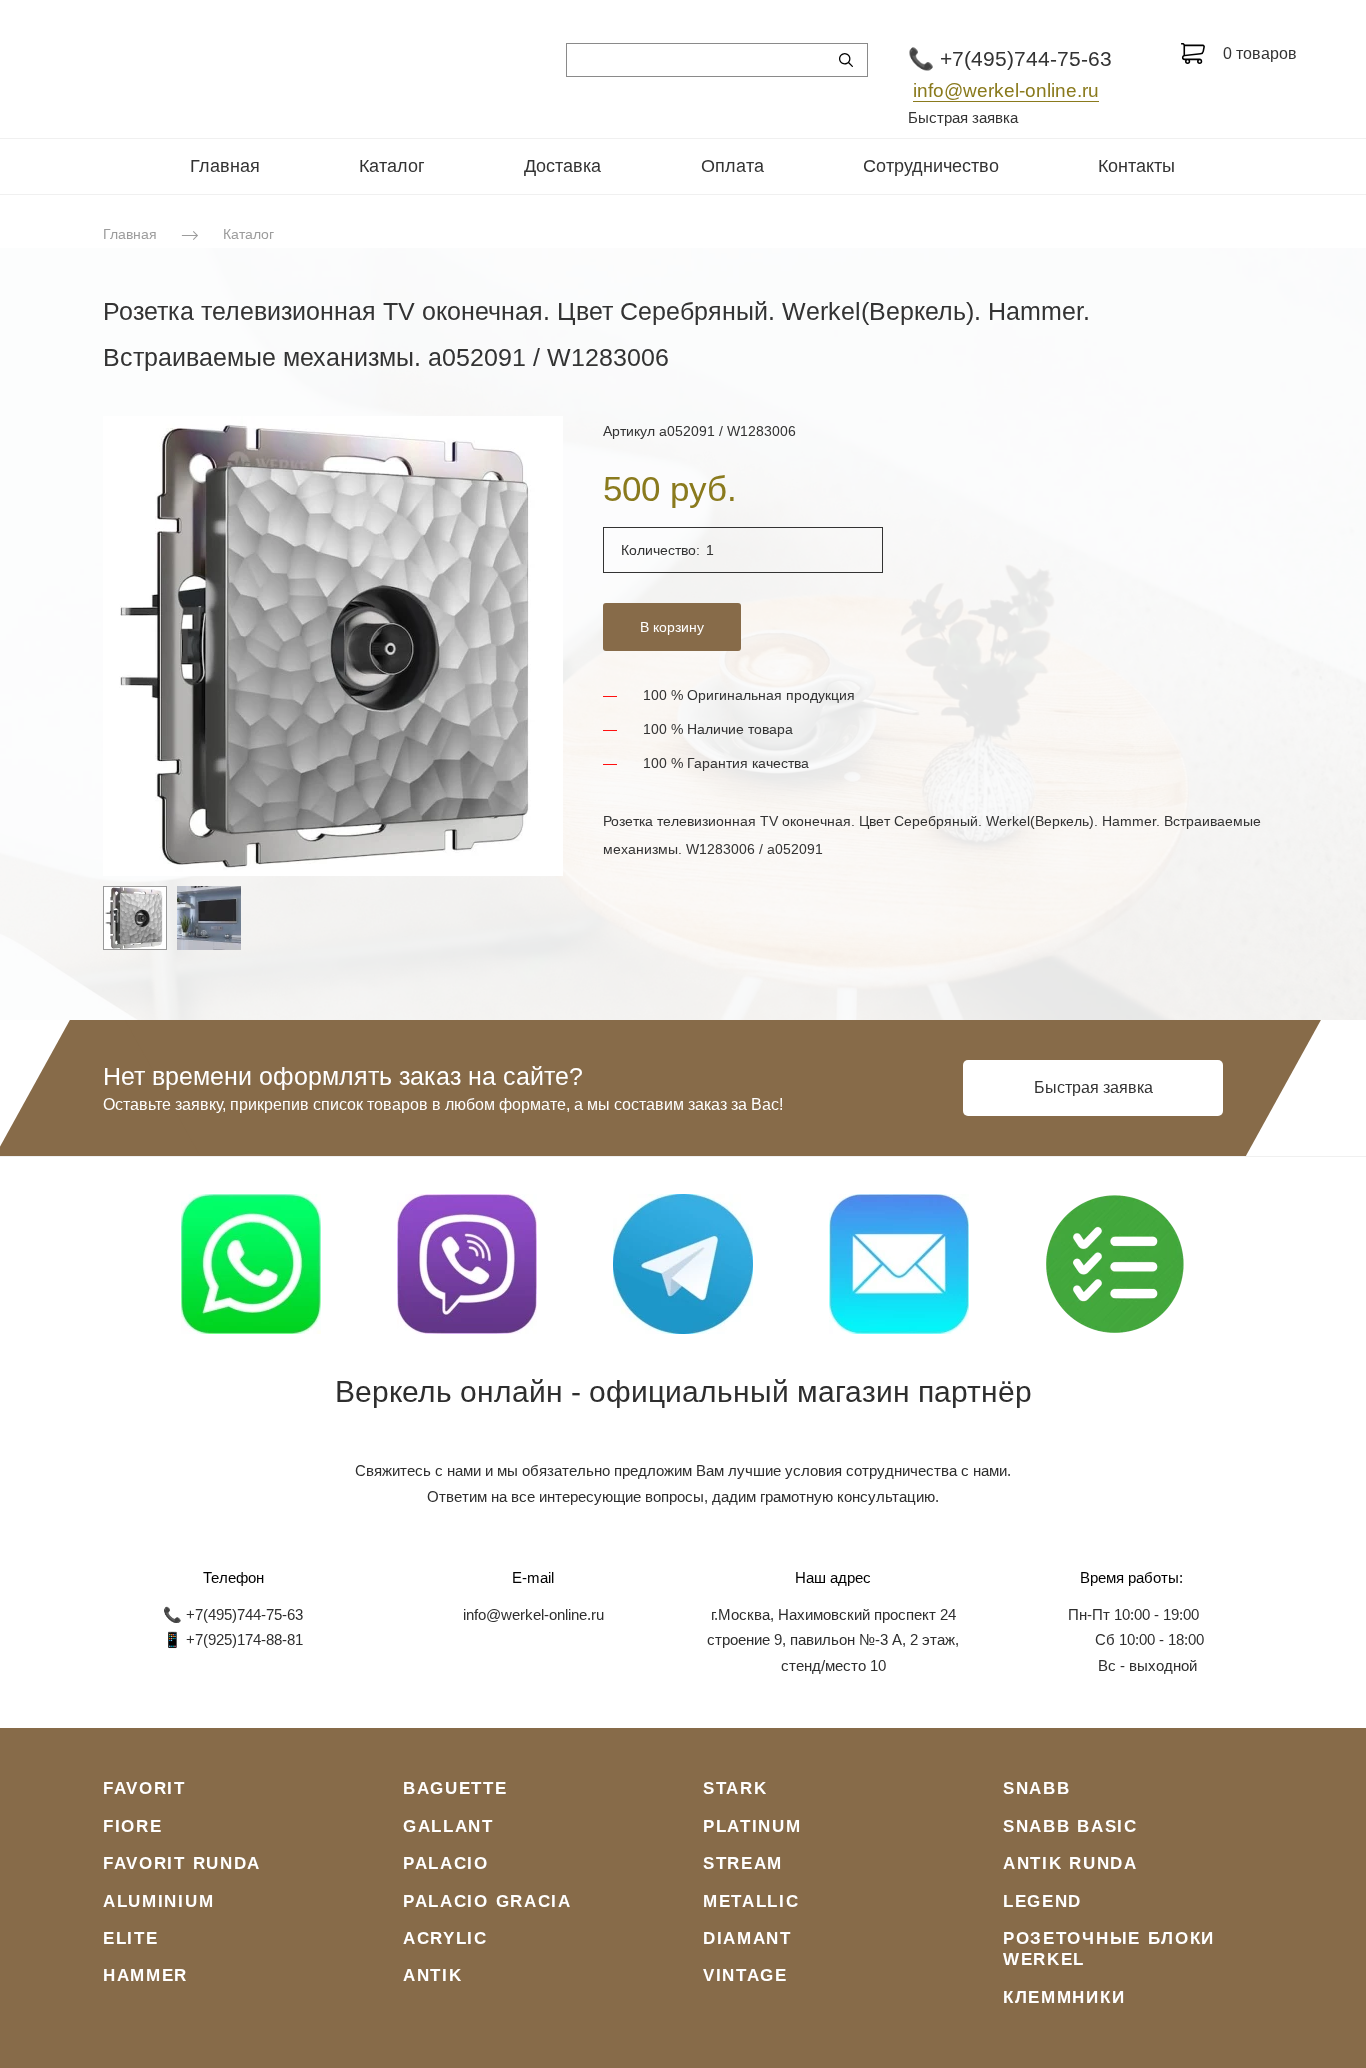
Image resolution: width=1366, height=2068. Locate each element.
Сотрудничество (931, 166)
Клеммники (1064, 1997)
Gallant (448, 1826)
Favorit (144, 1788)
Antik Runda (1070, 1863)
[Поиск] (846, 60)
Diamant (747, 1938)
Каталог (392, 166)
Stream (743, 1863)
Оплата (732, 166)
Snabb (1037, 1788)
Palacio (446, 1863)
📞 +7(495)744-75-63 (1010, 58)
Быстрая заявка (963, 117)
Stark (735, 1788)
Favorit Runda (182, 1863)
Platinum (752, 1826)
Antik (433, 1975)
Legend (1042, 1901)
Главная (225, 166)
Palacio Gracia (487, 1901)
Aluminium (158, 1901)
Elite (131, 1938)
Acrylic (445, 1938)
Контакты (1136, 166)
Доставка (562, 166)
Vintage (745, 1975)
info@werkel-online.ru (1006, 90)
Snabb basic (1070, 1826)
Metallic (751, 1901)
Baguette (455, 1788)
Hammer (145, 1975)
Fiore (133, 1826)
